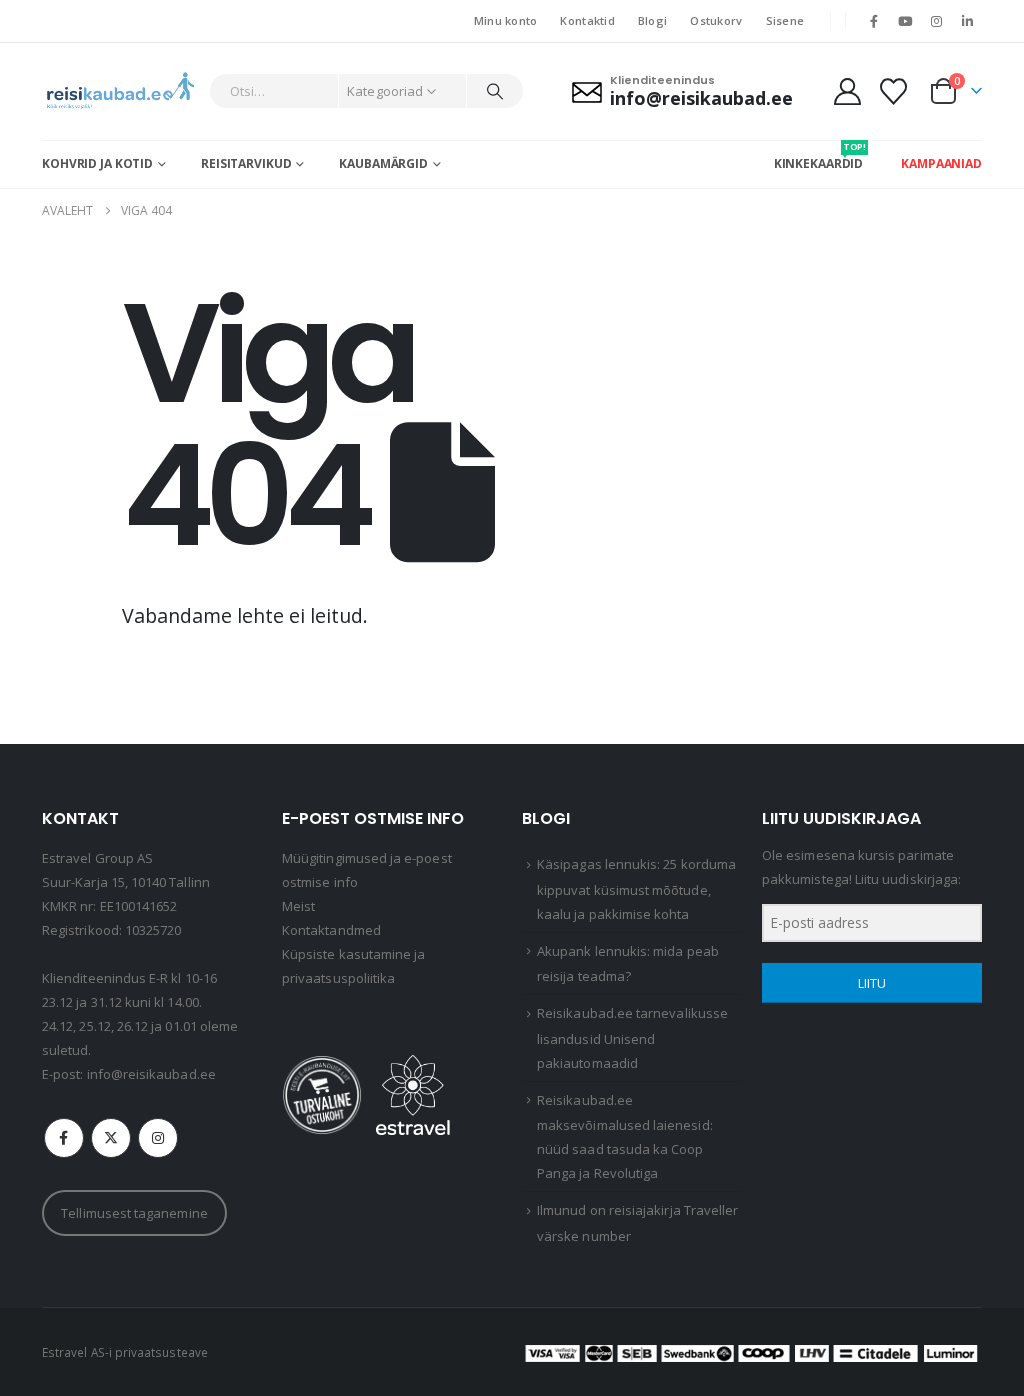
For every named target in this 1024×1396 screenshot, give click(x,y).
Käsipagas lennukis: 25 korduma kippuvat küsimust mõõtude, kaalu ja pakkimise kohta (636, 889)
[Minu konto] (847, 91)
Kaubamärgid (383, 163)
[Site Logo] (120, 91)
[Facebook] (874, 21)
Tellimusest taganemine (134, 1213)
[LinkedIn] (968, 21)
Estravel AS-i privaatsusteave (125, 1352)
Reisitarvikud (246, 163)
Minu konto (506, 20)
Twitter (111, 1138)
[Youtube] (905, 21)
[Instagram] (937, 21)
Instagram (158, 1138)
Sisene (785, 20)
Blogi (652, 20)
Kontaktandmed (331, 930)
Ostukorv (716, 20)
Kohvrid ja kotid (97, 163)
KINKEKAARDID (819, 156)
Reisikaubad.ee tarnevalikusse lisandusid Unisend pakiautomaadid (632, 1038)
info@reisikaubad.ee (151, 1074)
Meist (298, 906)
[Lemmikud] (894, 91)
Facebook (64, 1138)
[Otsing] (495, 91)
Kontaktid (587, 20)
